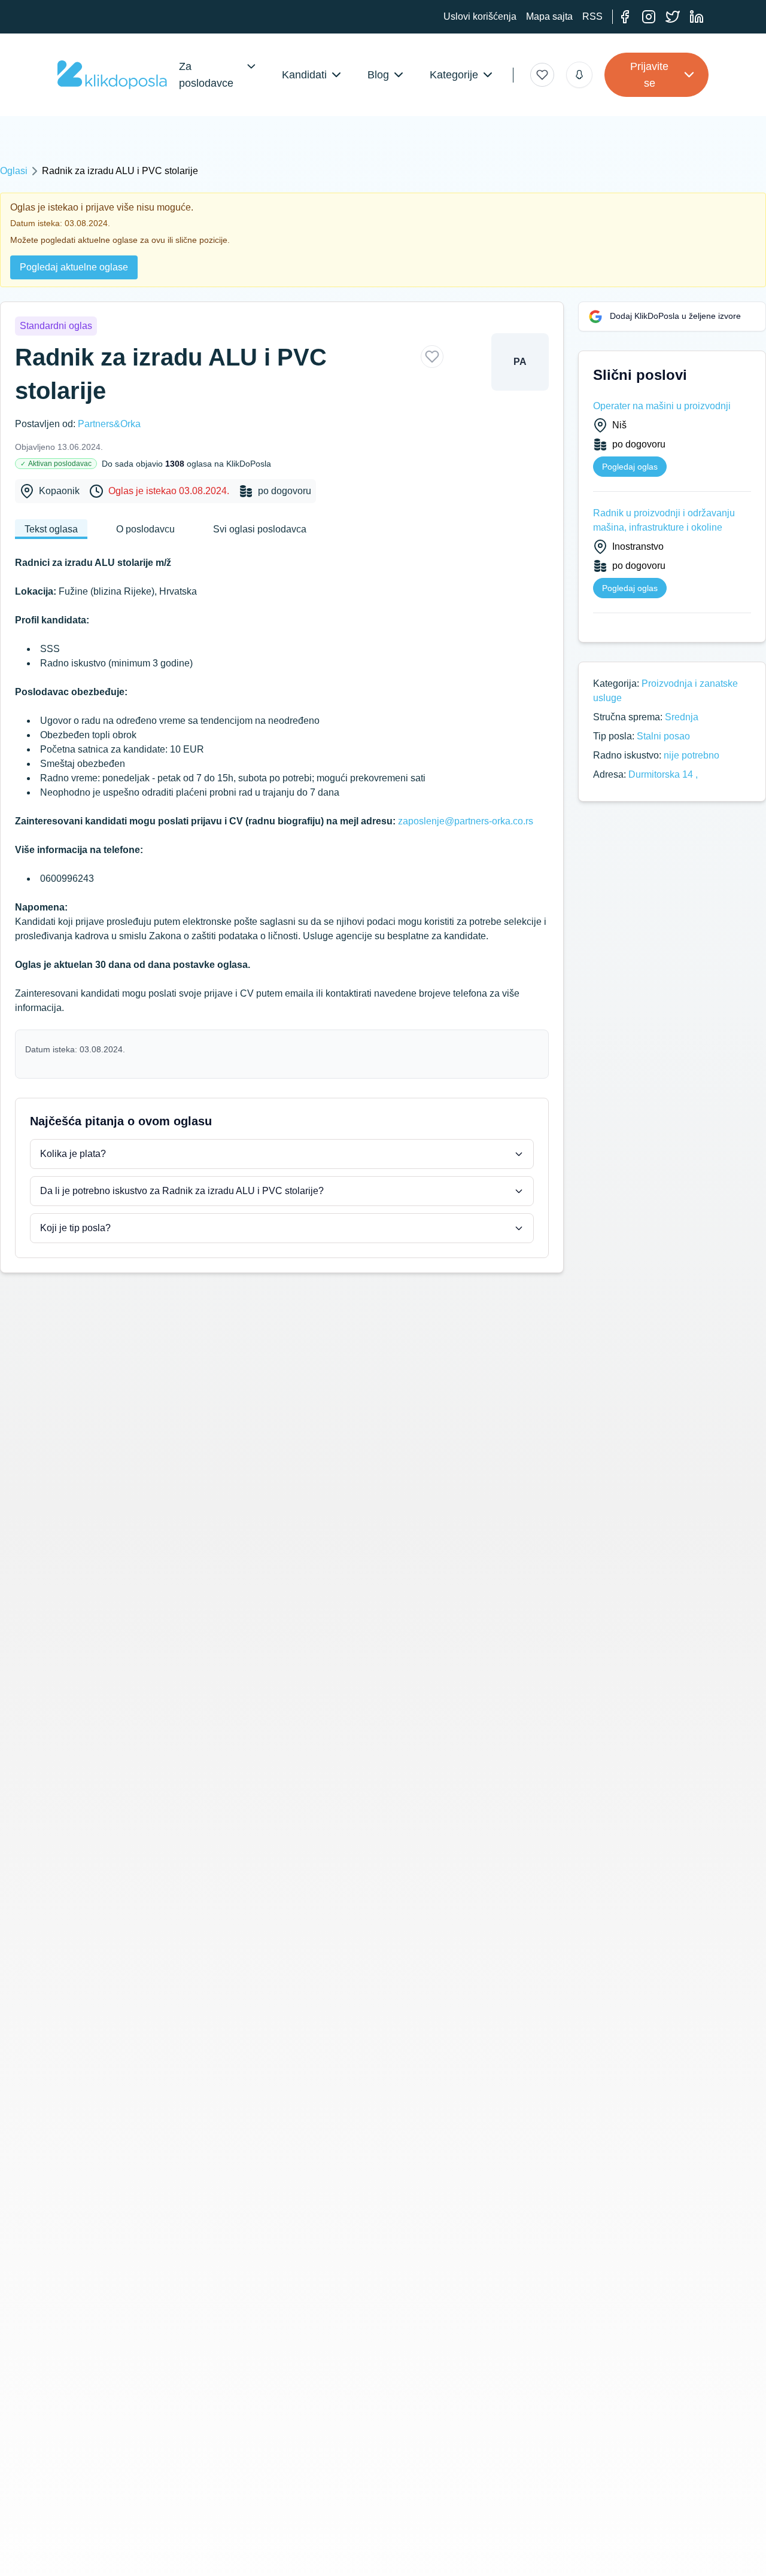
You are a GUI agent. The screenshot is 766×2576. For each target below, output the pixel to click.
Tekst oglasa (51, 529)
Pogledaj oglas (630, 467)
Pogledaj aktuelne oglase (74, 267)
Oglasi (14, 171)
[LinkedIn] (697, 17)
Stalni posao (663, 736)
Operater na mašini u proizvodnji (662, 406)
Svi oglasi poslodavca (260, 529)
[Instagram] (649, 17)
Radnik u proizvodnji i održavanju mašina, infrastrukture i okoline (664, 520)
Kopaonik (59, 491)
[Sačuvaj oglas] (432, 357)
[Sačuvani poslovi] (542, 75)
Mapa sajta (549, 16)
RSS (592, 16)
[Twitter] (673, 17)
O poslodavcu (145, 529)
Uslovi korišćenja (480, 16)
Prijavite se (649, 75)
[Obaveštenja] (579, 75)
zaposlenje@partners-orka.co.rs (466, 821)
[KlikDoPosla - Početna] (112, 75)
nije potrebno (691, 755)
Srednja (682, 717)
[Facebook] (625, 17)
